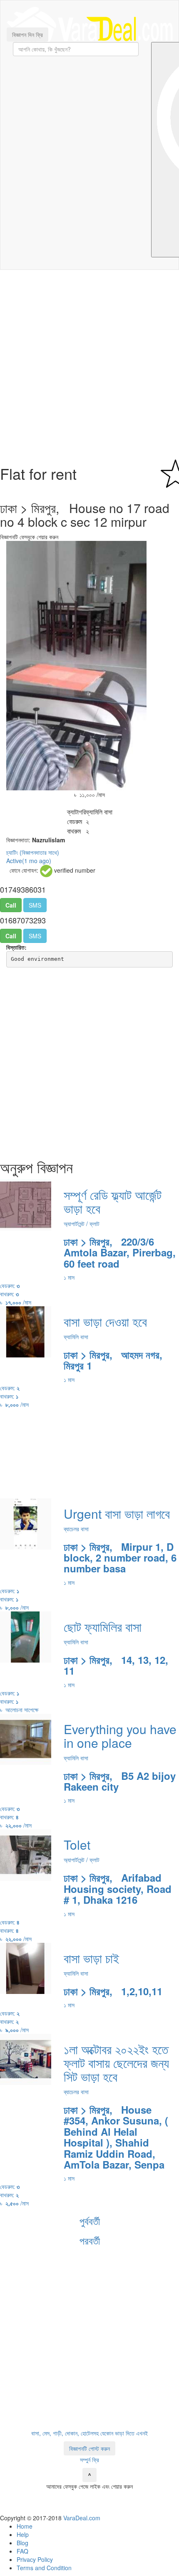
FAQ (22, 2551)
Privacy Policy (35, 2559)
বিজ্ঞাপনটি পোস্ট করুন (89, 2448)
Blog (22, 2543)
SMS (35, 905)
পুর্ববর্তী (90, 2221)
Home (25, 2526)
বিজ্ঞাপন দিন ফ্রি (27, 35)
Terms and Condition (44, 2568)
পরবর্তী (90, 2240)
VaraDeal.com (82, 2518)
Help (23, 2534)
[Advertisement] (89, 368)
